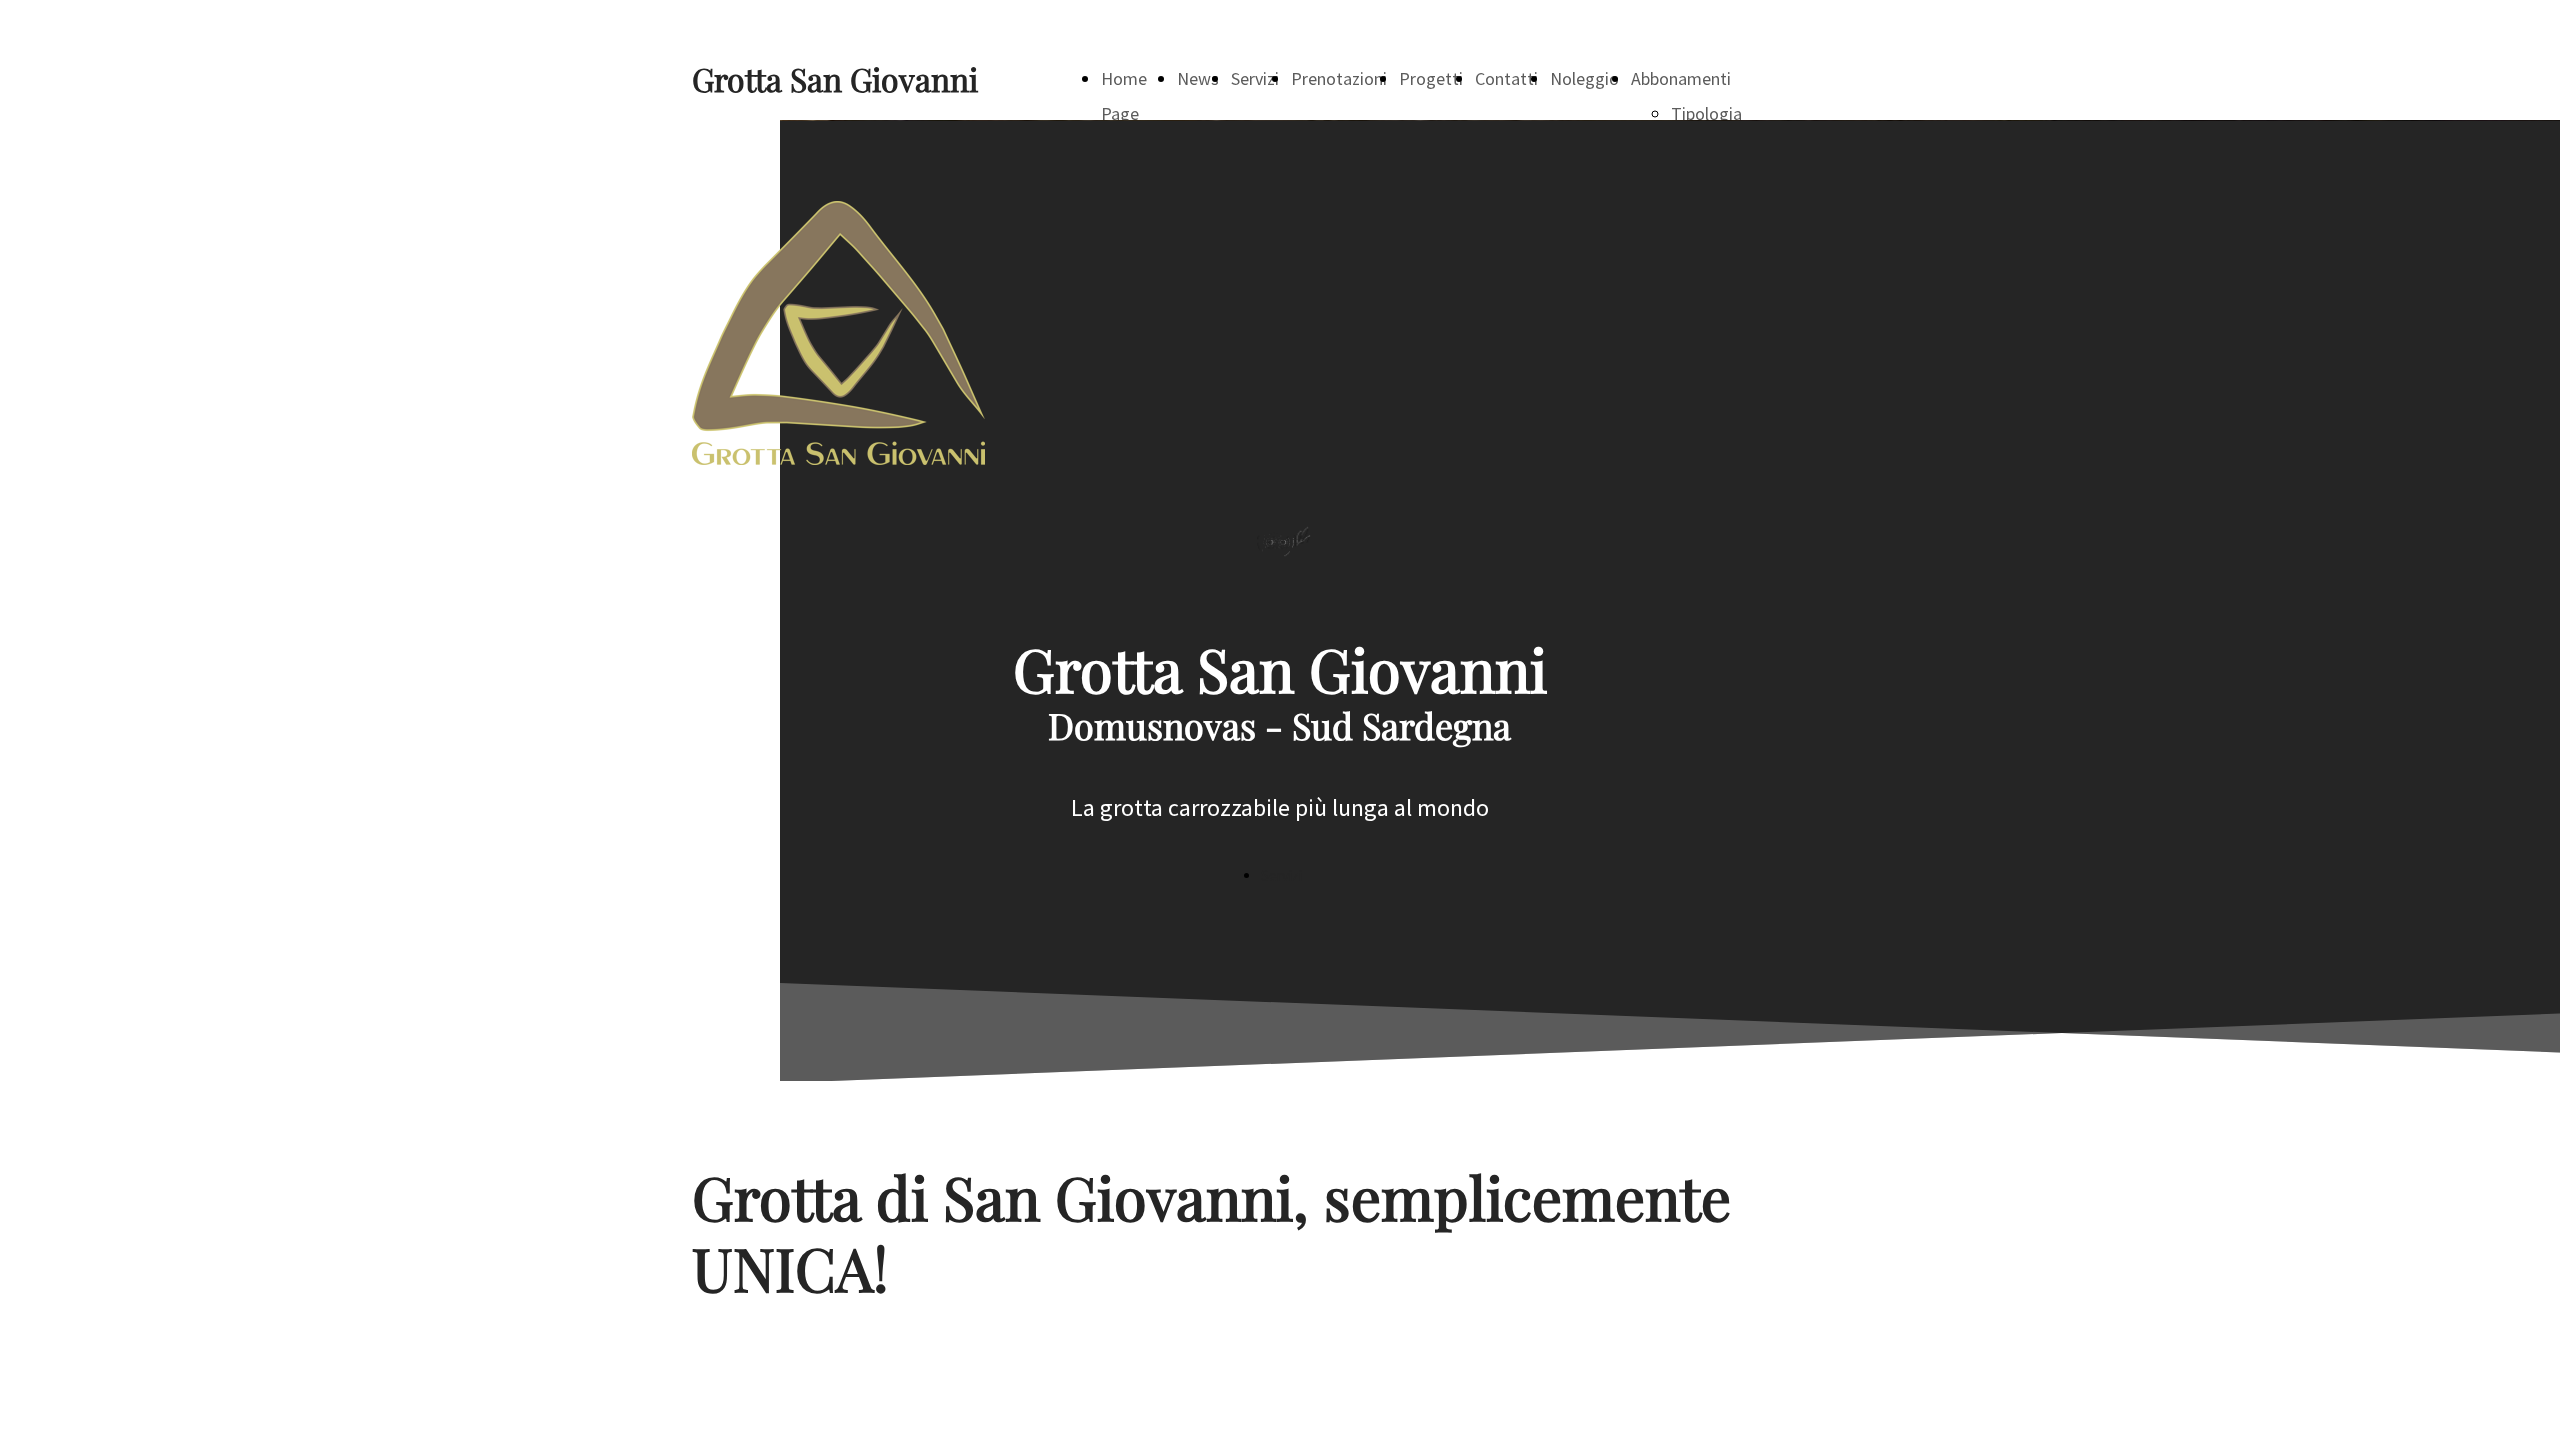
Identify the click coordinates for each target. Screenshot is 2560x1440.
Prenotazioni (1339, 78)
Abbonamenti (1681, 78)
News (1198, 78)
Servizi (1255, 78)
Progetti (1431, 78)
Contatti (1506, 78)
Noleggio (1584, 78)
